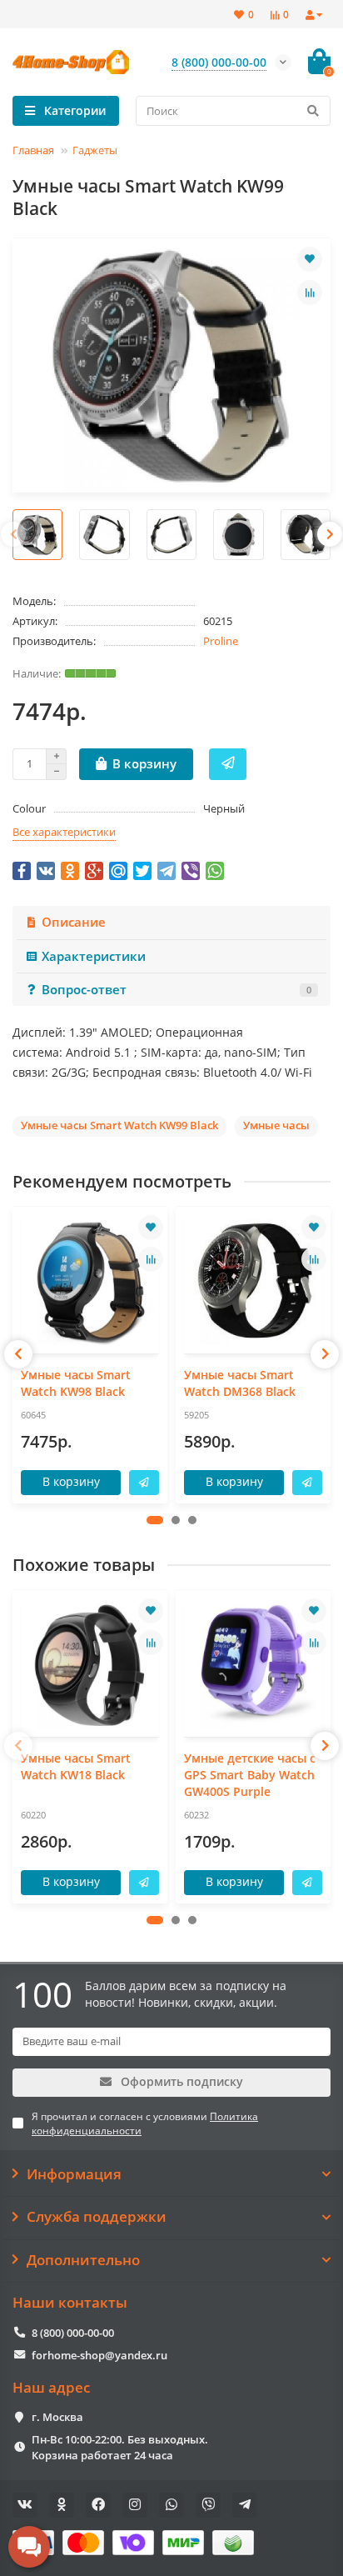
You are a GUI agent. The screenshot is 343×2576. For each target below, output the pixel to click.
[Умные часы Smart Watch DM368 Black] (253, 1282)
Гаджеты (95, 150)
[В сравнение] (310, 293)
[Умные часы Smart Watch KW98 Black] (90, 1282)
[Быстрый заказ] (228, 764)
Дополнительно (83, 2260)
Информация (74, 2174)
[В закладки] (310, 259)
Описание (74, 922)
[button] (155, 1520)
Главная (33, 150)
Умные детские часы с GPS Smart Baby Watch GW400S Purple (250, 1775)
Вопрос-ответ (176, 990)
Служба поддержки (97, 2217)
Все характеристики (64, 832)
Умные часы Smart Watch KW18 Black (76, 1766)
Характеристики (94, 956)
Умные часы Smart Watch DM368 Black (240, 1383)
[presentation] (13, 534)
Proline (221, 641)
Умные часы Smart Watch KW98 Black (76, 1383)
